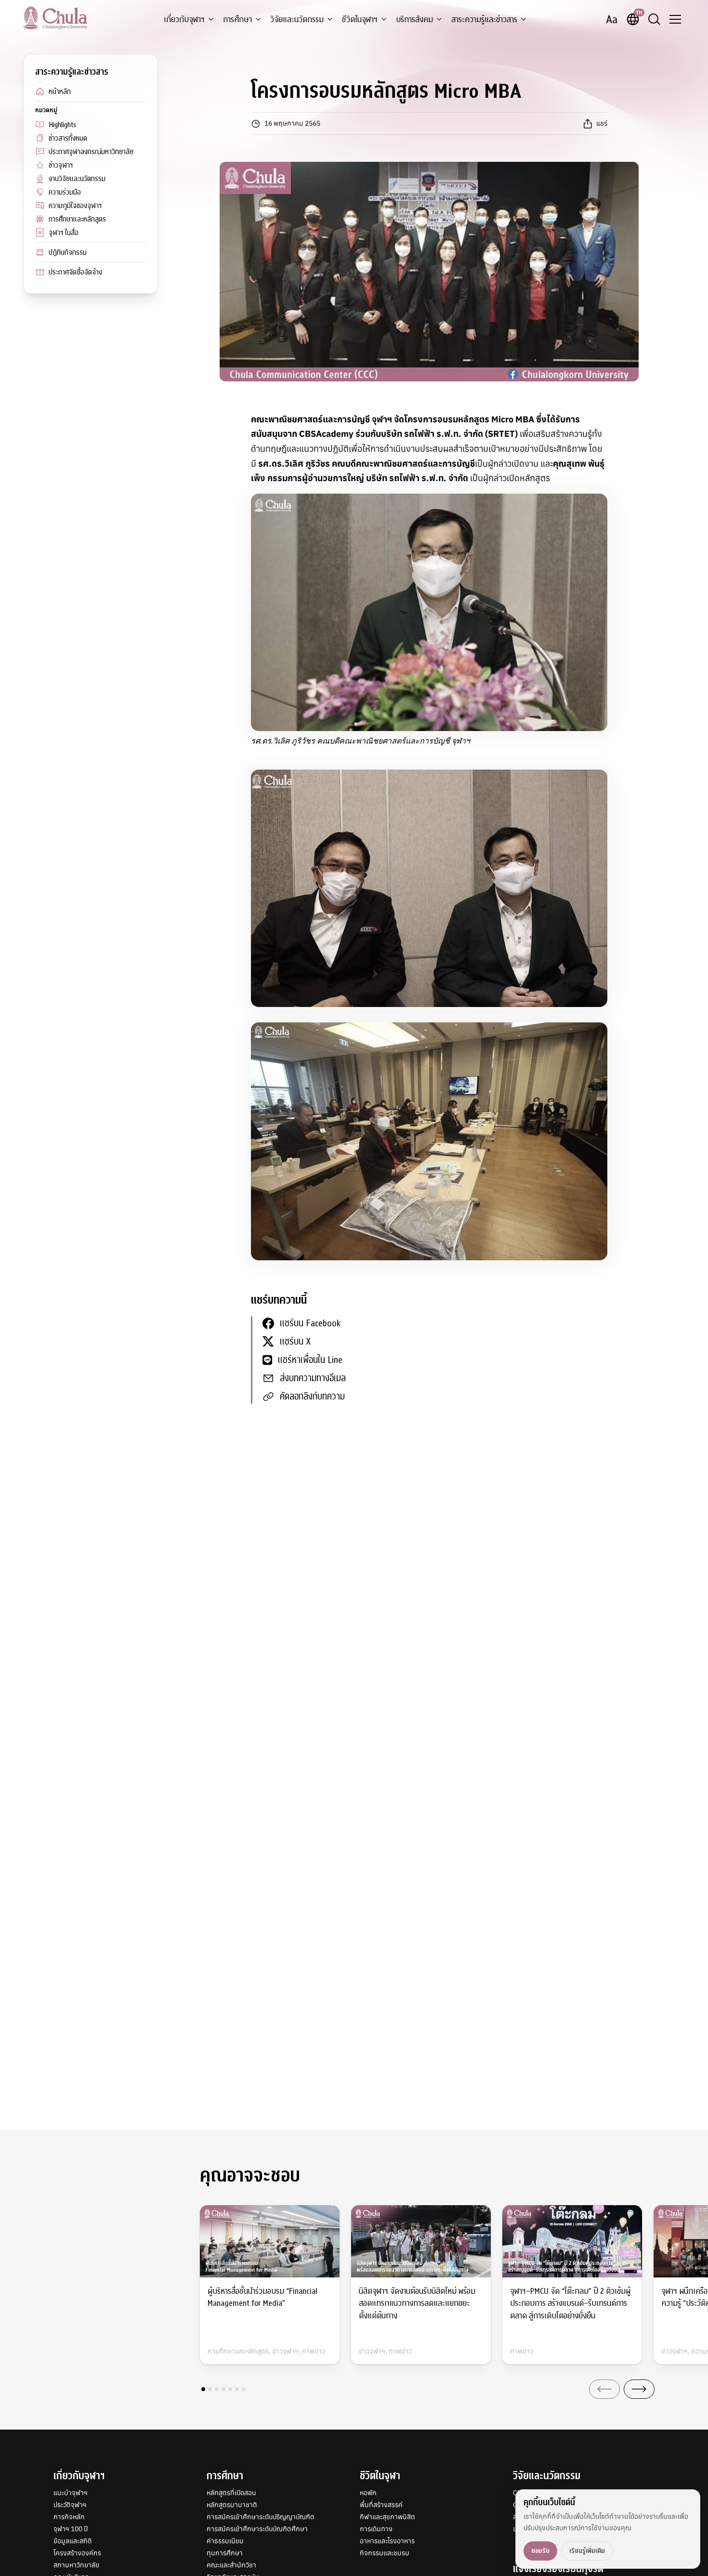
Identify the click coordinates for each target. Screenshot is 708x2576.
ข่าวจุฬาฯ (61, 165)
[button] (203, 2389)
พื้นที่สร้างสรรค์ (381, 2505)
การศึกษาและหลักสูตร (77, 219)
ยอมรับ (540, 2551)
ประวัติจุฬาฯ (70, 2505)
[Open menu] (675, 19)
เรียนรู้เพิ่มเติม (587, 2551)
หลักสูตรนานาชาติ (232, 2505)
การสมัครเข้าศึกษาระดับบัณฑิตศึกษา (257, 2529)
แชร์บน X (295, 1341)
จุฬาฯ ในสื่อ (64, 233)
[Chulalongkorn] (55, 18)
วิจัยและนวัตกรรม (297, 20)
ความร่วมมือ (65, 192)
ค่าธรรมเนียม (225, 2541)
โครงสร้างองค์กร (77, 2553)
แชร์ (602, 123)
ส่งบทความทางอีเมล (313, 1378)
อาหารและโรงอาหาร (387, 2541)
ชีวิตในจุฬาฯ (360, 20)
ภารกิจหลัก (69, 2517)
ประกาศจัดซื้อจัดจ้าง (75, 272)
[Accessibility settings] (612, 19)
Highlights (62, 125)
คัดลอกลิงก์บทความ (312, 1396)
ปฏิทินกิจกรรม (68, 252)
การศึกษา (237, 20)
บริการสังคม (414, 20)
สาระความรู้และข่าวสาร (484, 20)
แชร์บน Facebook (310, 1323)
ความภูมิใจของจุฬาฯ (75, 206)
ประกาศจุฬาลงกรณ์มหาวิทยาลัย (91, 152)
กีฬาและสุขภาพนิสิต (387, 2517)
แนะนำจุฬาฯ (71, 2493)
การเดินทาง (376, 2529)
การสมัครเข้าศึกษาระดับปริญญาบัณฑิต (261, 2517)
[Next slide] (639, 2389)
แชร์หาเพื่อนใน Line (310, 1360)
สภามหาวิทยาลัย (76, 2565)
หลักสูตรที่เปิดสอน (231, 2493)
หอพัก (368, 2493)
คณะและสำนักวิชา (231, 2565)
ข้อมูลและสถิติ (73, 2541)
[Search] (654, 19)
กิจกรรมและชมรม (385, 2553)
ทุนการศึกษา (225, 2553)
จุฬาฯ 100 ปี (71, 2529)
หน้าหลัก (60, 92)
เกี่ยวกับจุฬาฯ (184, 20)
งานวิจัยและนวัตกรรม (77, 179)
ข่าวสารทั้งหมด (68, 138)
